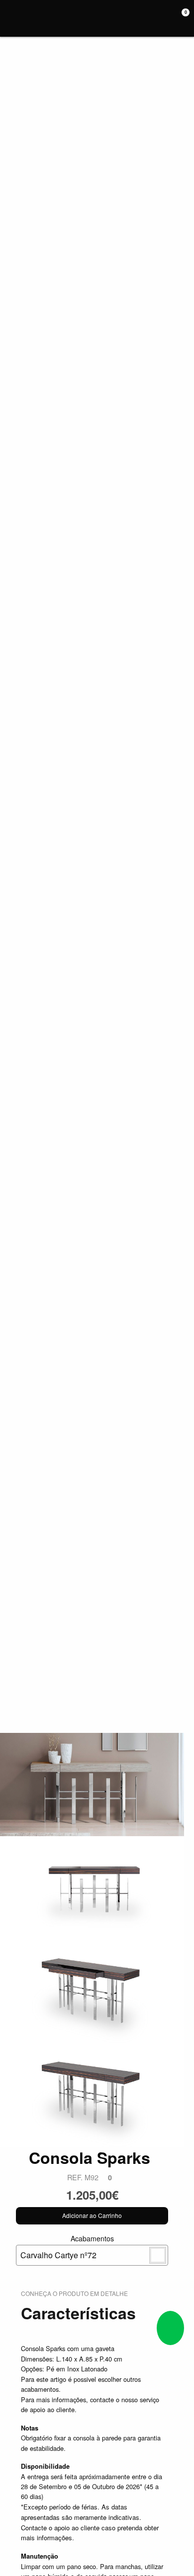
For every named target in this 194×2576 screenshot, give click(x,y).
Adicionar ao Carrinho (92, 2215)
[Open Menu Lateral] (11, 18)
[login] (168, 18)
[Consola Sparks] (92, 1784)
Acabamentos (67, 2247)
